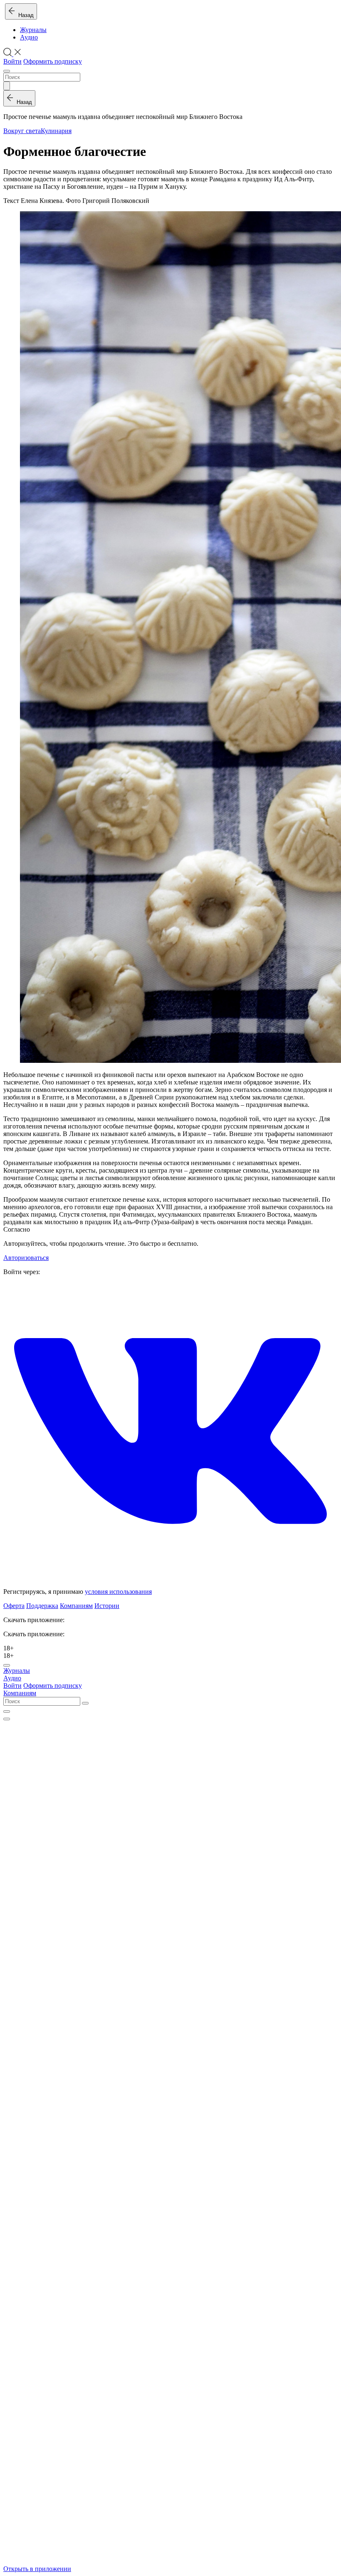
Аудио (29, 37)
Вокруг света (22, 131)
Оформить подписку (53, 61)
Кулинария (56, 131)
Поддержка (42, 1606)
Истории (107, 1606)
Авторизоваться (26, 1258)
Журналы (33, 30)
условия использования (118, 1592)
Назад (24, 15)
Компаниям (76, 1606)
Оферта (14, 1606)
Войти (12, 61)
